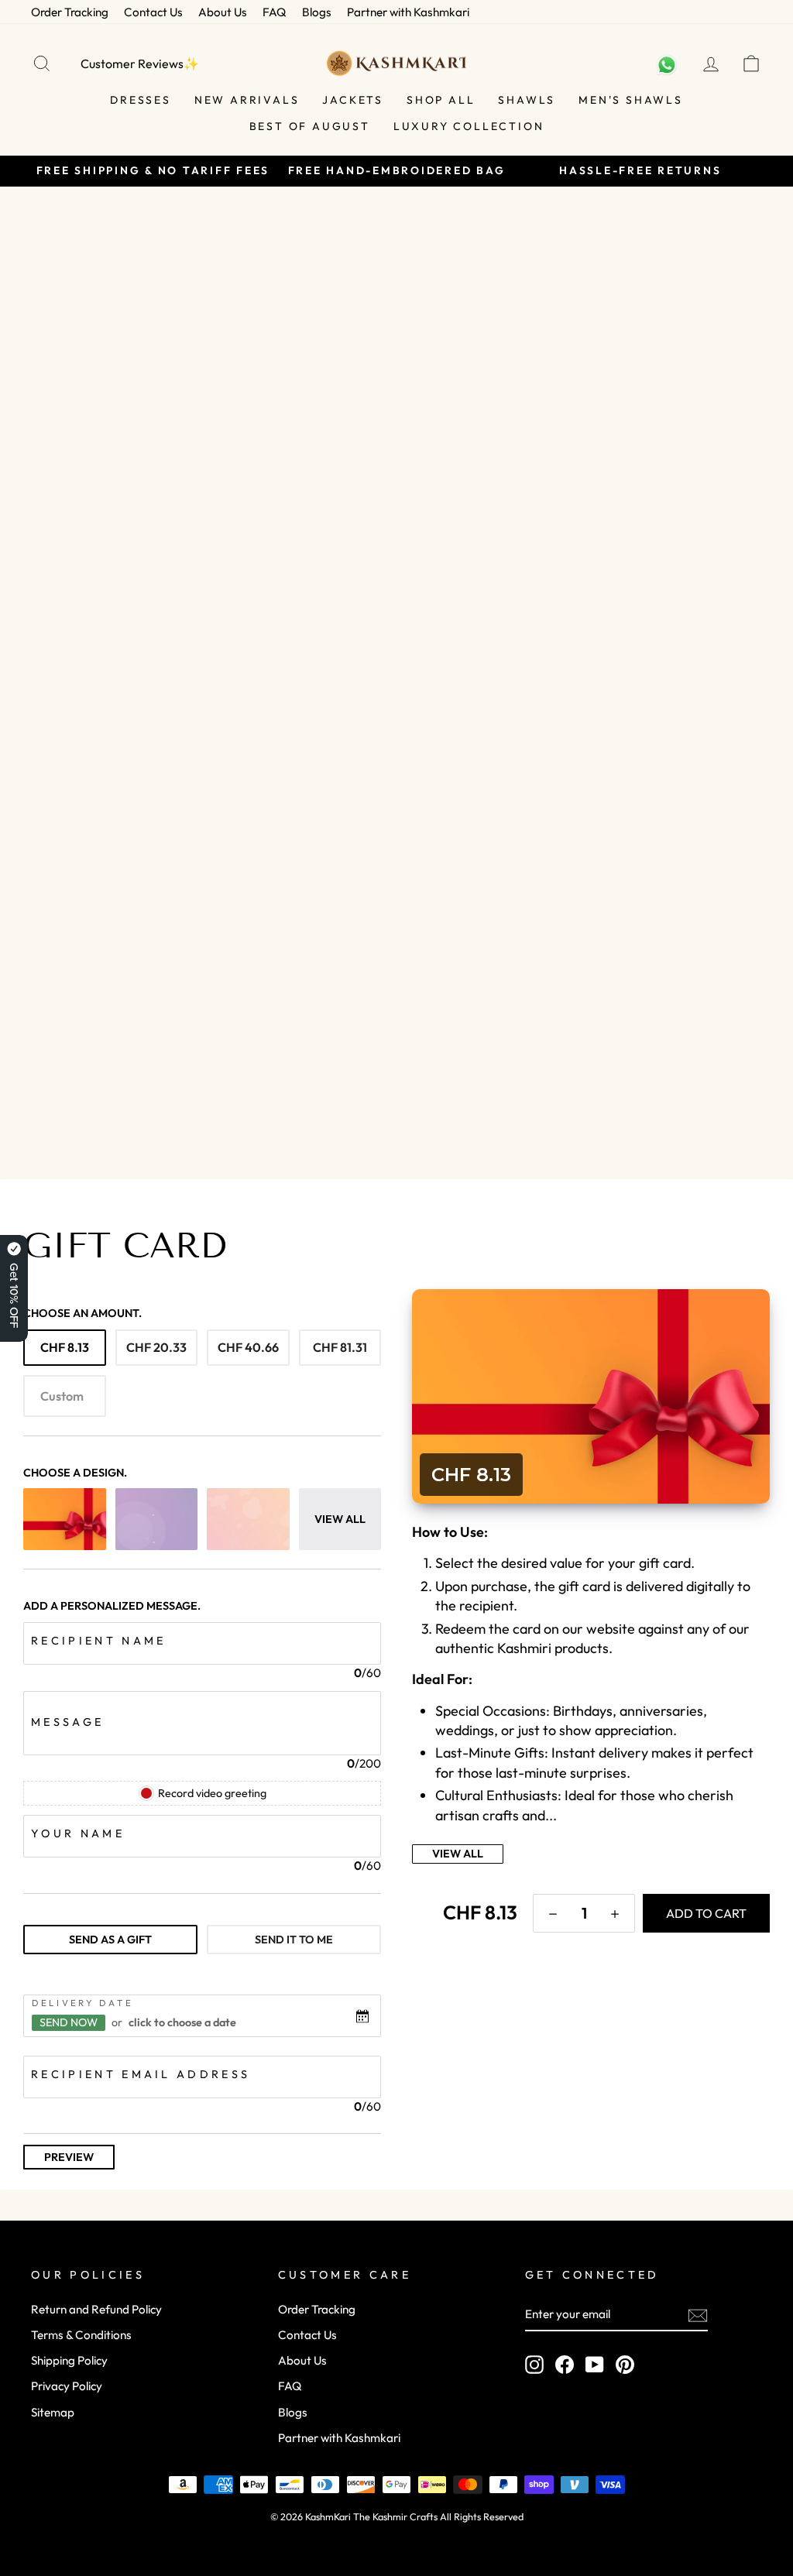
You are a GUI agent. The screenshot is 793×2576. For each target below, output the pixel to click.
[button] (553, 1913)
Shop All (441, 100)
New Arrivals (247, 100)
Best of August (310, 126)
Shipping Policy (69, 2360)
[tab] (110, 1940)
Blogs (317, 12)
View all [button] (340, 1519)
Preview (69, 2157)
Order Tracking (70, 12)
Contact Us (153, 12)
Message (67, 1722)
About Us (223, 12)
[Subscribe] (698, 2315)
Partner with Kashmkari (408, 12)
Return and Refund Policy (96, 2309)
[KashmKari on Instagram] (534, 2364)
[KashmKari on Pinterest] (625, 2364)
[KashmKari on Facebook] (565, 2364)
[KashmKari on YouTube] (595, 2364)
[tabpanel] (202, 2055)
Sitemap (53, 2412)
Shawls (527, 100)
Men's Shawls (631, 100)
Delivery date (82, 2002)
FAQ (275, 12)
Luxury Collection (469, 126)
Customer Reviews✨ (140, 63)
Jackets (353, 100)
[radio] (65, 1348)
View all (458, 1854)
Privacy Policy (67, 2386)
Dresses (141, 100)
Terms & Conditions (81, 2335)
